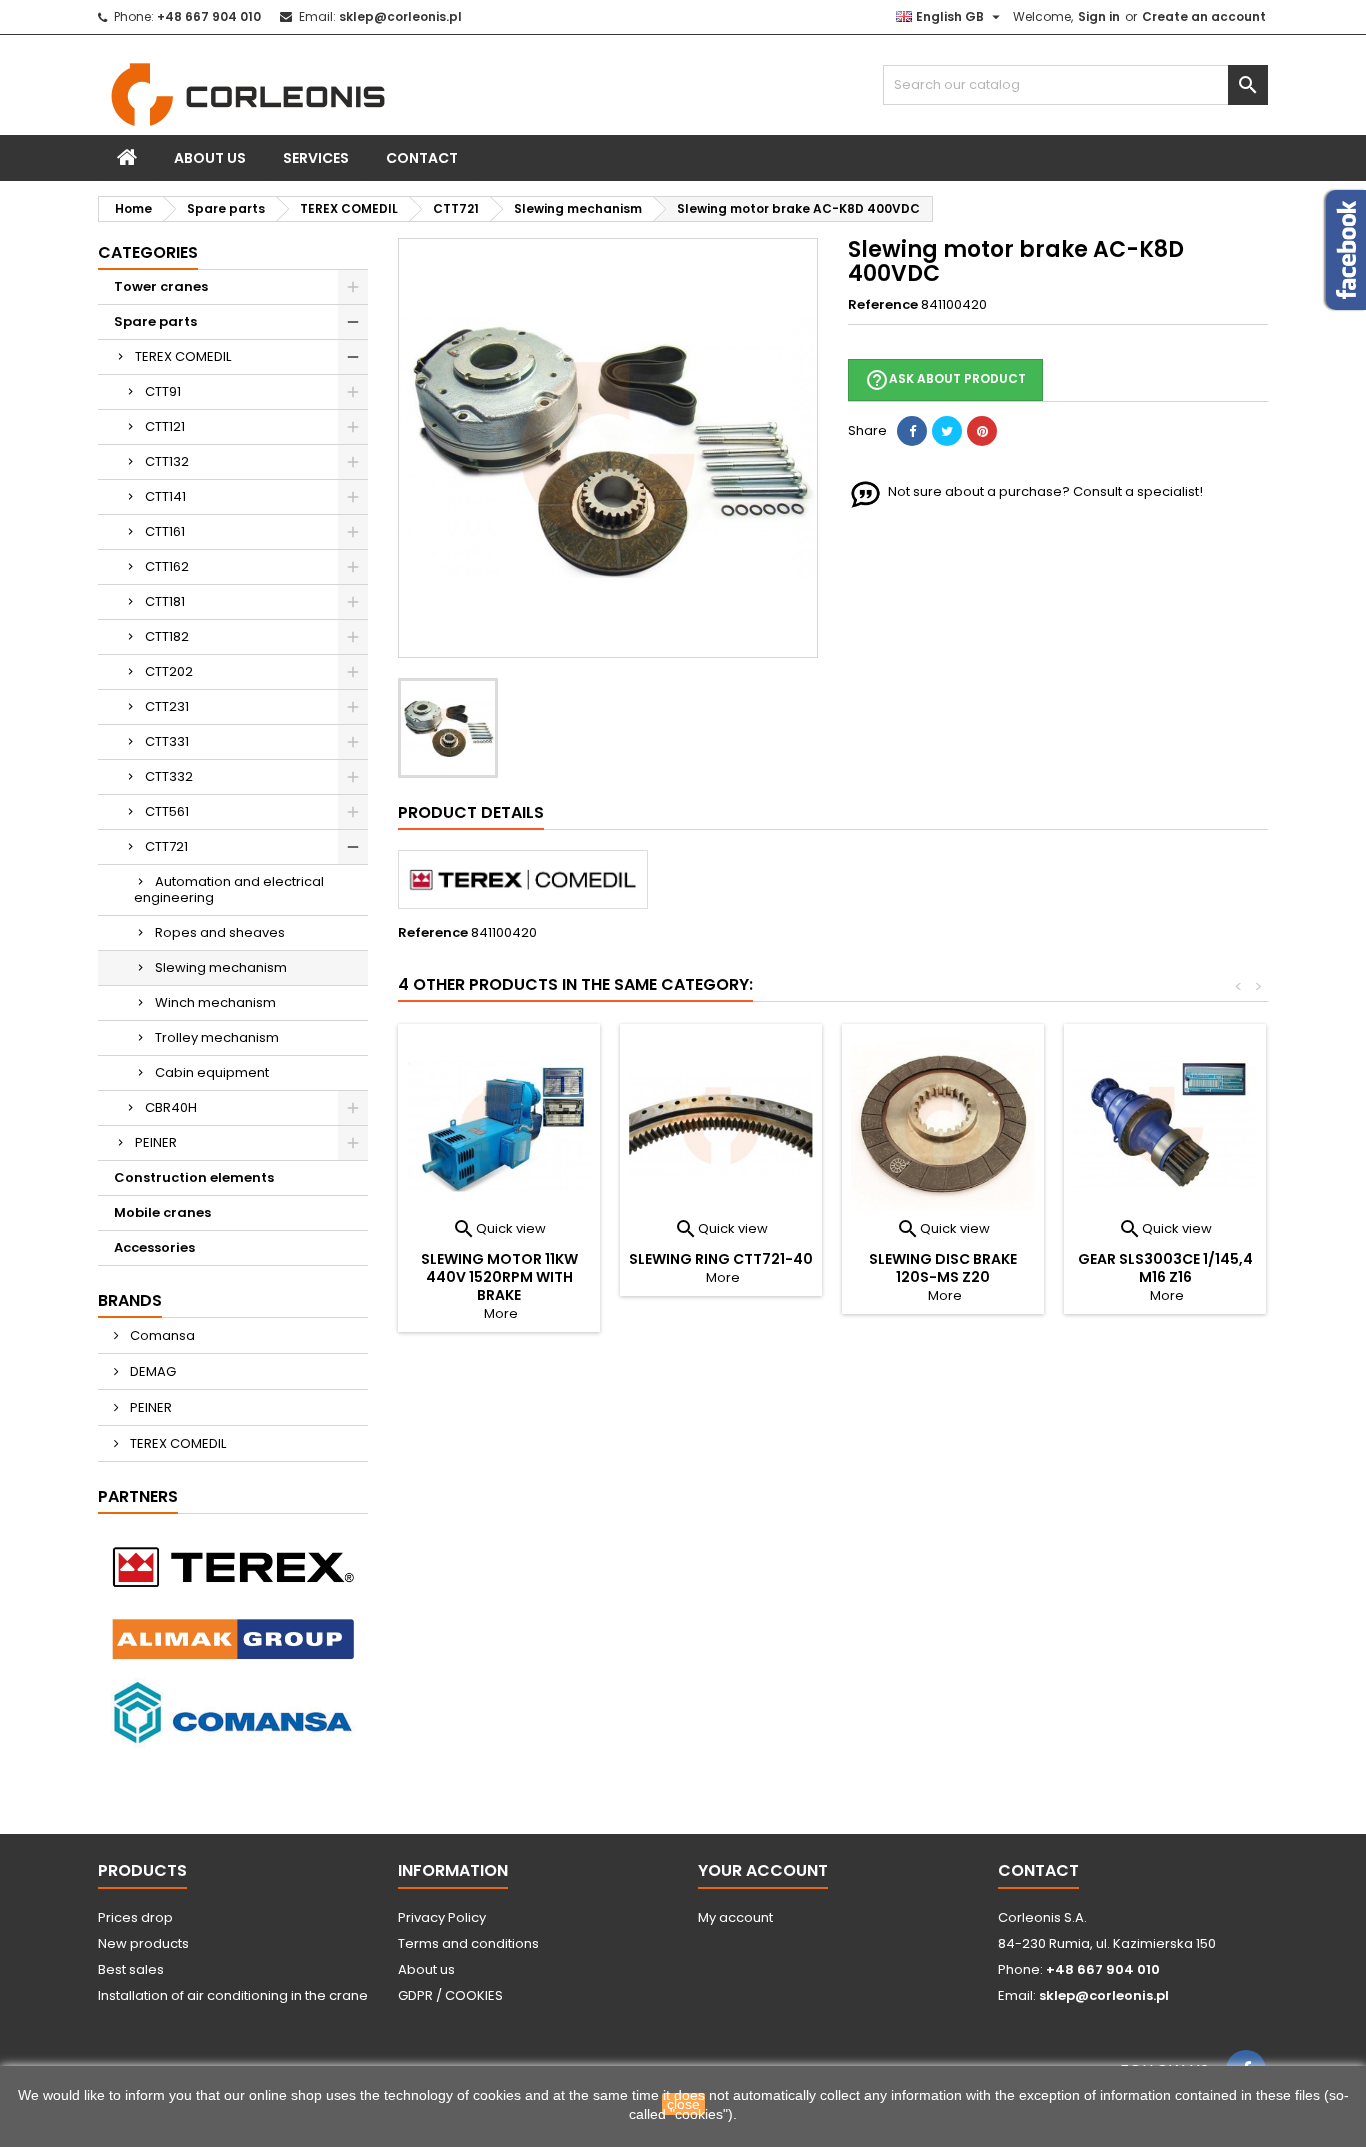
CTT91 (163, 391)
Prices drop (135, 1917)
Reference (883, 305)
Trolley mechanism (217, 1037)
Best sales (131, 1969)
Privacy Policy (442, 1917)
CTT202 (169, 671)
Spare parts (155, 321)
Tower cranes (161, 286)
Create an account (1204, 16)
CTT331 (167, 741)
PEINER (156, 1142)
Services (316, 158)
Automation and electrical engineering (229, 889)
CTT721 (166, 846)
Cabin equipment (212, 1072)
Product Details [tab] (471, 812)
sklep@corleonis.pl (400, 16)
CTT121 (165, 426)
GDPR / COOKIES (450, 1995)
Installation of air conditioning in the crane (233, 1995)
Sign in (1099, 16)
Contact (422, 158)
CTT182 (167, 636)
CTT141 (165, 496)
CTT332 (169, 776)
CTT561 (167, 811)
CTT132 (167, 461)
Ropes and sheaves (220, 932)
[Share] (912, 431)
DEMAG (151, 1371)
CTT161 (165, 531)
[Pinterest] (982, 431)
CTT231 (167, 706)
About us (210, 158)
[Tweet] (947, 431)
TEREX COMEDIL (183, 356)
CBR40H (171, 1107)
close (683, 2104)
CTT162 (167, 566)
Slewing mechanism (221, 967)
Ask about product (945, 380)
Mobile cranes (162, 1212)
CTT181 (165, 601)
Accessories (154, 1247)
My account (735, 1917)
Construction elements (194, 1177)
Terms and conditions (468, 1943)
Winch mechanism (215, 1002)
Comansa (161, 1335)
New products (143, 1943)
